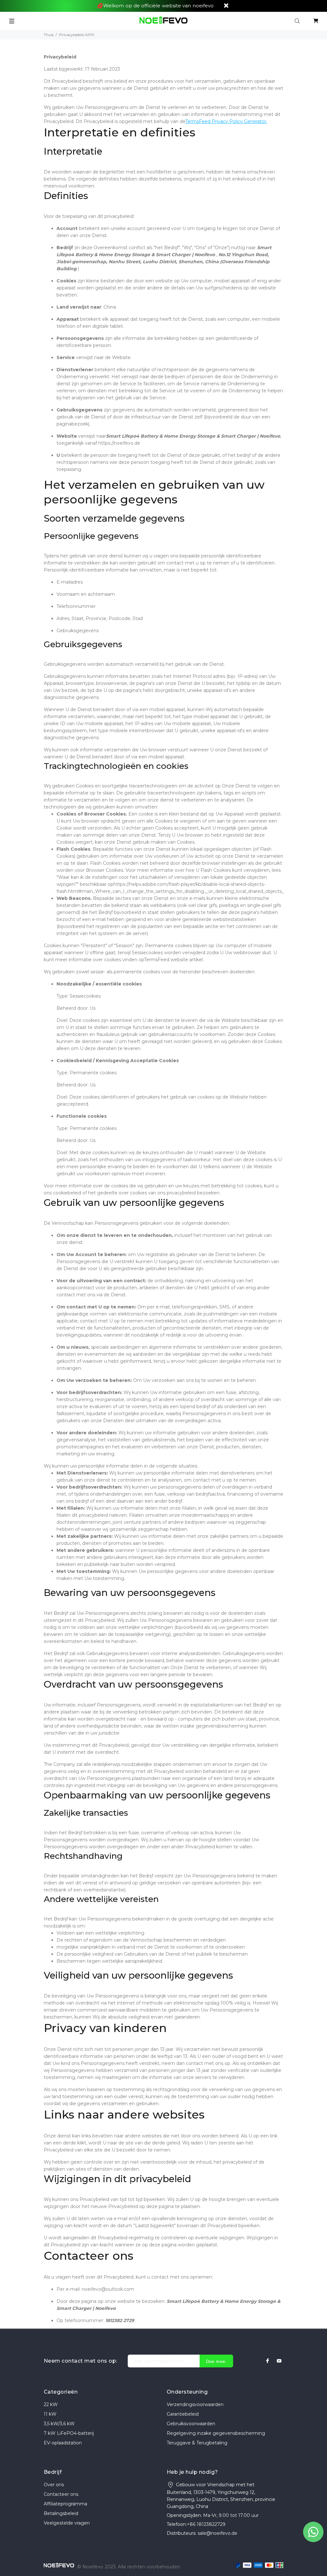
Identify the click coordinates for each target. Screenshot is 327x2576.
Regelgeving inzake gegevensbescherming (216, 2433)
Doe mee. (216, 2361)
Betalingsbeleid (61, 2513)
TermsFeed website (166, 960)
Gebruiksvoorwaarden (191, 2424)
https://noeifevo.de (119, 443)
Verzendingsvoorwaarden (195, 2404)
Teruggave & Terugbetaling (197, 2443)
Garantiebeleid (183, 2414)
